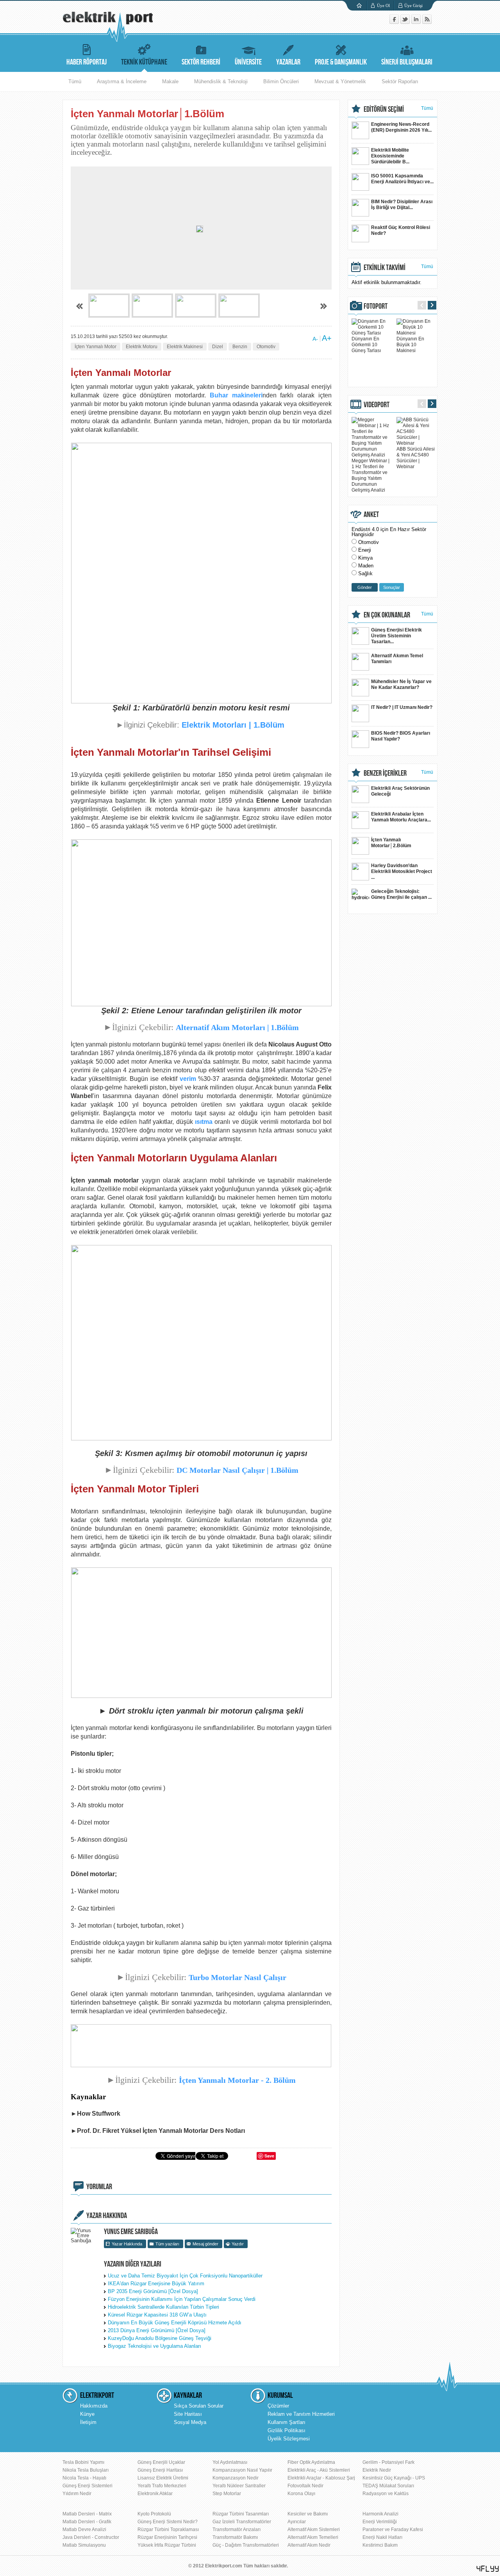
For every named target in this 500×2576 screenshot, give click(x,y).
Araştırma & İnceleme (122, 81)
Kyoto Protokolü (154, 2514)
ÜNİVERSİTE (248, 62)
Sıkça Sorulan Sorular (199, 2406)
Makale (170, 81)
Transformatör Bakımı (235, 2537)
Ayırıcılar (297, 2522)
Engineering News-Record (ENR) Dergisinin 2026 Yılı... (401, 127)
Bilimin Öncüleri (281, 81)
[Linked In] (417, 22)
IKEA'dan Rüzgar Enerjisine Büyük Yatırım (156, 2284)
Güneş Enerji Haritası (160, 2470)
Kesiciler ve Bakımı (308, 2514)
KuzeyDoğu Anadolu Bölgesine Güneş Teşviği (160, 2338)
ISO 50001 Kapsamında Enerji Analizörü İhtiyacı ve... (402, 179)
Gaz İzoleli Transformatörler (242, 2522)
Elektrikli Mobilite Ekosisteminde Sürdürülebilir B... (390, 156)
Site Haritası (188, 2414)
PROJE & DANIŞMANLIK (341, 62)
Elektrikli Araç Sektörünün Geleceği (400, 791)
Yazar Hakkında (127, 2244)
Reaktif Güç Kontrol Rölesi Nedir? (401, 230)
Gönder (365, 587)
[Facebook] (395, 22)
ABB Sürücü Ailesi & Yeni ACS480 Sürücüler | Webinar (416, 458)
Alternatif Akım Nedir (309, 2545)
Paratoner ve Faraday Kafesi (393, 2529)
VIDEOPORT (377, 405)
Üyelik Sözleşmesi (289, 2439)
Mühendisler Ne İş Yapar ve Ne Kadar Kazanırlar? (401, 684)
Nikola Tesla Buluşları (86, 2470)
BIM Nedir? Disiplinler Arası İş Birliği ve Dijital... (402, 205)
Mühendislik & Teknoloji (221, 81)
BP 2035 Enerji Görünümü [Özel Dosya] (153, 2291)
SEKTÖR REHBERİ (201, 62)
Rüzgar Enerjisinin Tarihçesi (167, 2537)
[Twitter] (406, 22)
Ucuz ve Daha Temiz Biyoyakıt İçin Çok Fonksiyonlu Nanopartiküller (185, 2276)
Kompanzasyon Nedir (236, 2478)
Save (269, 2156)
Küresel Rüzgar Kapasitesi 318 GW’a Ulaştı (157, 2315)
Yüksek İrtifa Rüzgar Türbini (167, 2545)
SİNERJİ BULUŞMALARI (407, 62)
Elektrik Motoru (142, 347)
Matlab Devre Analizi (84, 2529)
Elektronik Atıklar (155, 2494)
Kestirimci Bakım (380, 2545)
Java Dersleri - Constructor (91, 2537)
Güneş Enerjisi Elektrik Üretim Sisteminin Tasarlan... (396, 636)
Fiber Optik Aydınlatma (311, 2462)
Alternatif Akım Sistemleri (314, 2529)
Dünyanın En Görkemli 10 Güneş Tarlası (366, 345)
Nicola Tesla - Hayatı (84, 2478)
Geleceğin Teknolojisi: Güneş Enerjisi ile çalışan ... (401, 894)
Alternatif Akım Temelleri (313, 2537)
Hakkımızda (94, 2406)
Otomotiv (266, 347)
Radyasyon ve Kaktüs (386, 2494)
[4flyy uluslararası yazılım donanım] (488, 2569)
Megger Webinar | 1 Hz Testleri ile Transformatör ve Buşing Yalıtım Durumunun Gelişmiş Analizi (371, 475)
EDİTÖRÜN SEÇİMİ (384, 109)
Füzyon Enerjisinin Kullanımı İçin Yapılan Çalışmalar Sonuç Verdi (182, 2299)
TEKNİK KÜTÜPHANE (144, 62)
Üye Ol (383, 5)
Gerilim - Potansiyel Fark (388, 2462)
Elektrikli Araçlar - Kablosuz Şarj (321, 2478)
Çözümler (278, 2406)
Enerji (365, 550)
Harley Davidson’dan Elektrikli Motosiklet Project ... (402, 871)
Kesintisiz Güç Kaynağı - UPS (394, 2478)
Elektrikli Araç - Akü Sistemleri (319, 2470)
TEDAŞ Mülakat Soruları (388, 2486)
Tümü (75, 81)
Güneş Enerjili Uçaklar (161, 2462)
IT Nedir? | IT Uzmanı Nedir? (402, 707)
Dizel (218, 347)
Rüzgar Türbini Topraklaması (168, 2529)
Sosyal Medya (190, 2422)
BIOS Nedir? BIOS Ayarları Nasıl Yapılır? (401, 736)
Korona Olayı (301, 2494)
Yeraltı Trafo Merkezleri (162, 2486)
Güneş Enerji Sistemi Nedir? (168, 2522)
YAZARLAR (288, 62)
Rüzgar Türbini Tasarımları (241, 2514)
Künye (87, 2414)
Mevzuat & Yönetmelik (340, 81)
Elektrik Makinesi (185, 347)
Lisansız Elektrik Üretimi (163, 2478)
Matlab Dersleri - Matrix (87, 2514)
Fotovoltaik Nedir (305, 2486)
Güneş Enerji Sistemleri (87, 2486)
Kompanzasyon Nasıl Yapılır (242, 2470)
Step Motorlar (227, 2494)
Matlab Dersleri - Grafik (87, 2522)
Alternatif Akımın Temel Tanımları (397, 659)
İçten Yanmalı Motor (96, 347)
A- (315, 339)
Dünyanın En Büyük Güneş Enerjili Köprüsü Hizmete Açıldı (175, 2323)
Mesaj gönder (205, 2244)
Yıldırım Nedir (77, 2494)
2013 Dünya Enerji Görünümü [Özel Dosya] (157, 2330)
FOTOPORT (376, 306)
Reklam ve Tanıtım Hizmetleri (301, 2414)
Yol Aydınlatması (230, 2462)
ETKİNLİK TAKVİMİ (385, 268)
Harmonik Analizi (380, 2514)
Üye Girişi (413, 5)
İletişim (88, 2422)
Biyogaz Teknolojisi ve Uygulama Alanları (154, 2346)
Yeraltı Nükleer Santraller (239, 2486)
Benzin (240, 347)
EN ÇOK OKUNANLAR (387, 615)
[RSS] (427, 22)
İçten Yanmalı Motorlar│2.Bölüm (391, 843)
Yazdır (238, 2244)
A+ (327, 338)
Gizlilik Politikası (287, 2430)
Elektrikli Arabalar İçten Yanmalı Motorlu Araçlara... (401, 817)
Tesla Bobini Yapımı (83, 2462)
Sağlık (365, 573)
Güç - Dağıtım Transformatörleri (246, 2545)
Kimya (365, 558)
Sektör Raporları (400, 81)
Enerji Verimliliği (380, 2522)
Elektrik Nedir (377, 2470)
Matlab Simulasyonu (84, 2545)
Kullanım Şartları (287, 2422)
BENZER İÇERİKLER (385, 773)
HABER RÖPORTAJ (87, 62)
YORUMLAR (99, 2187)
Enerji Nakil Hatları (382, 2537)
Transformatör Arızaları (237, 2529)
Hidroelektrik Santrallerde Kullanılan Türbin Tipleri (163, 2307)
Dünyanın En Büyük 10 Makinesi (410, 345)
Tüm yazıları (167, 2244)
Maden (366, 566)
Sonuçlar (392, 587)
